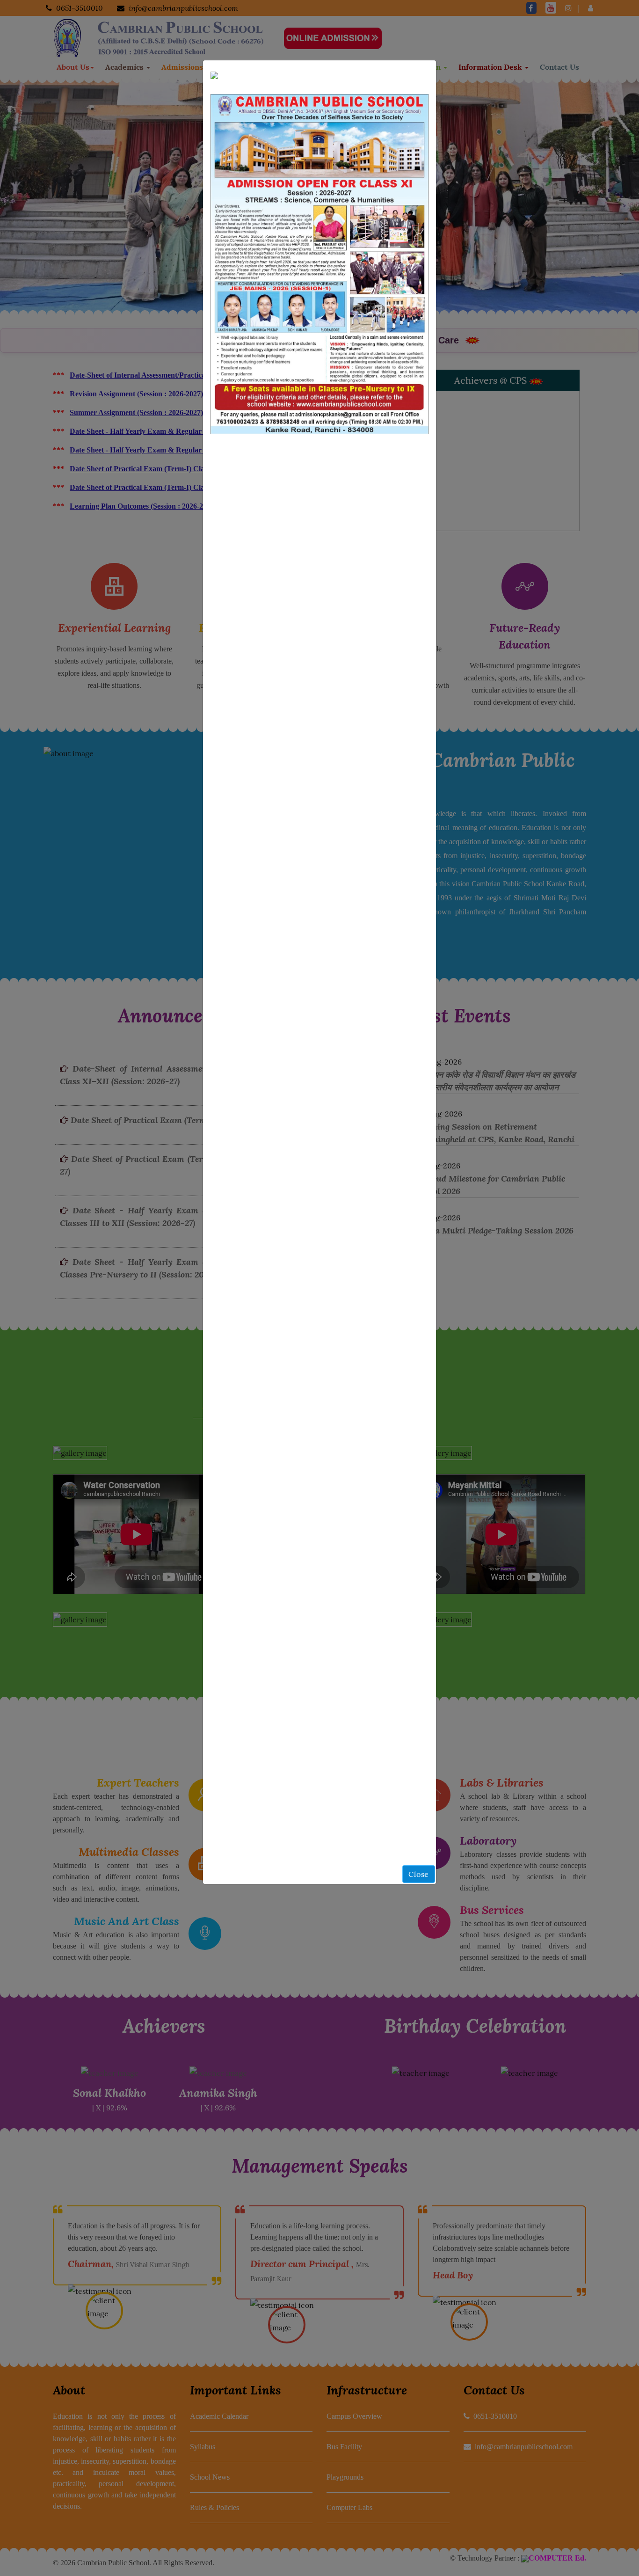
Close (419, 1874)
